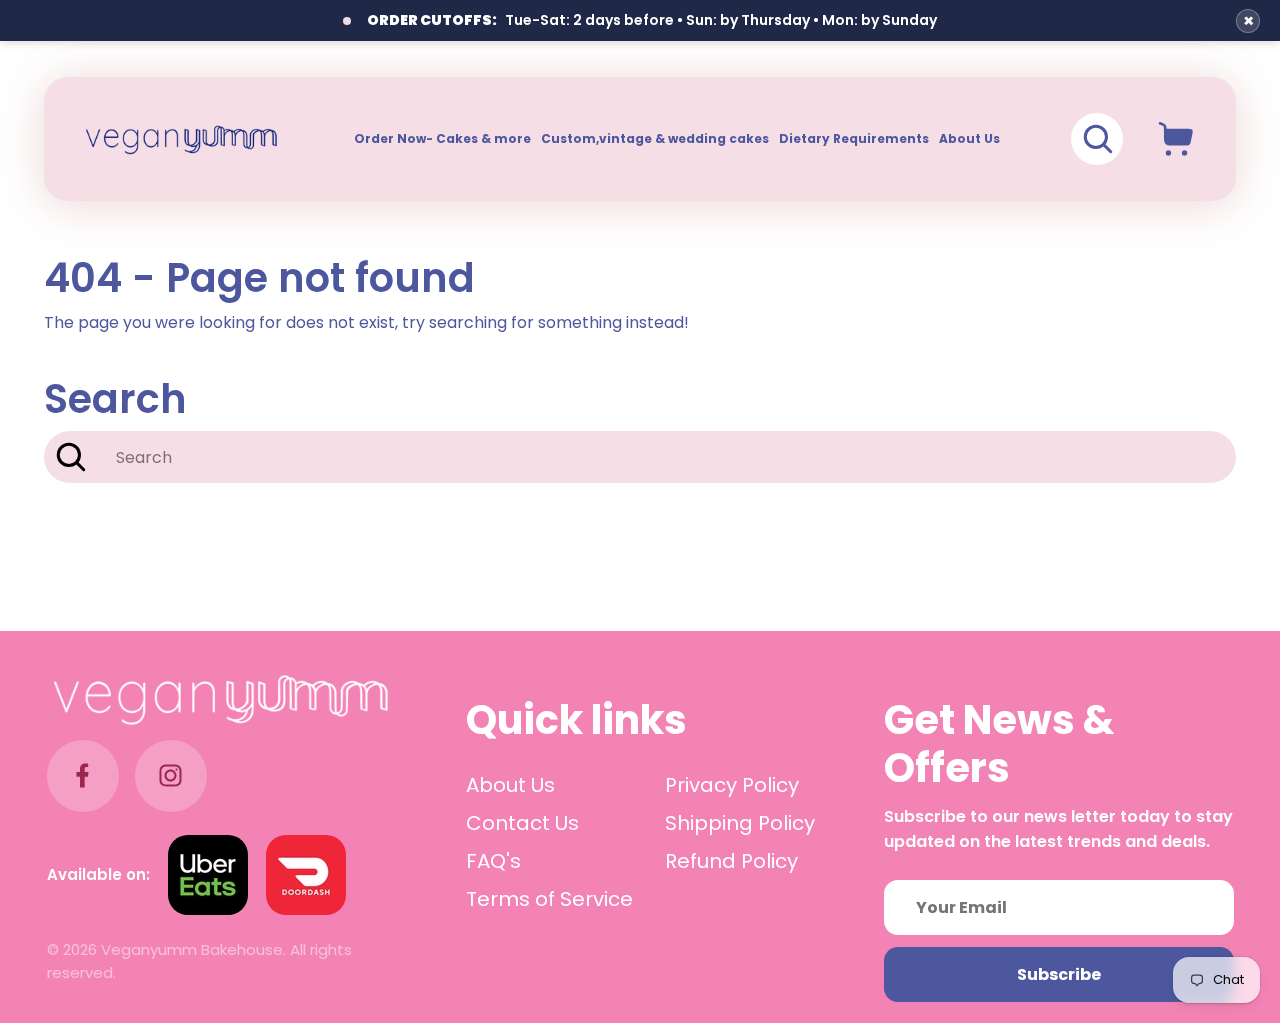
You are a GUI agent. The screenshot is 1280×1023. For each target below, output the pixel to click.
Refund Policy (731, 861)
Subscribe (1059, 974)
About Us (969, 138)
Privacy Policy (732, 785)
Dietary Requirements (854, 138)
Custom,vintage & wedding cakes (655, 138)
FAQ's (493, 861)
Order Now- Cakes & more (442, 138)
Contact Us (522, 823)
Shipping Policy (740, 823)
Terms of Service (549, 899)
